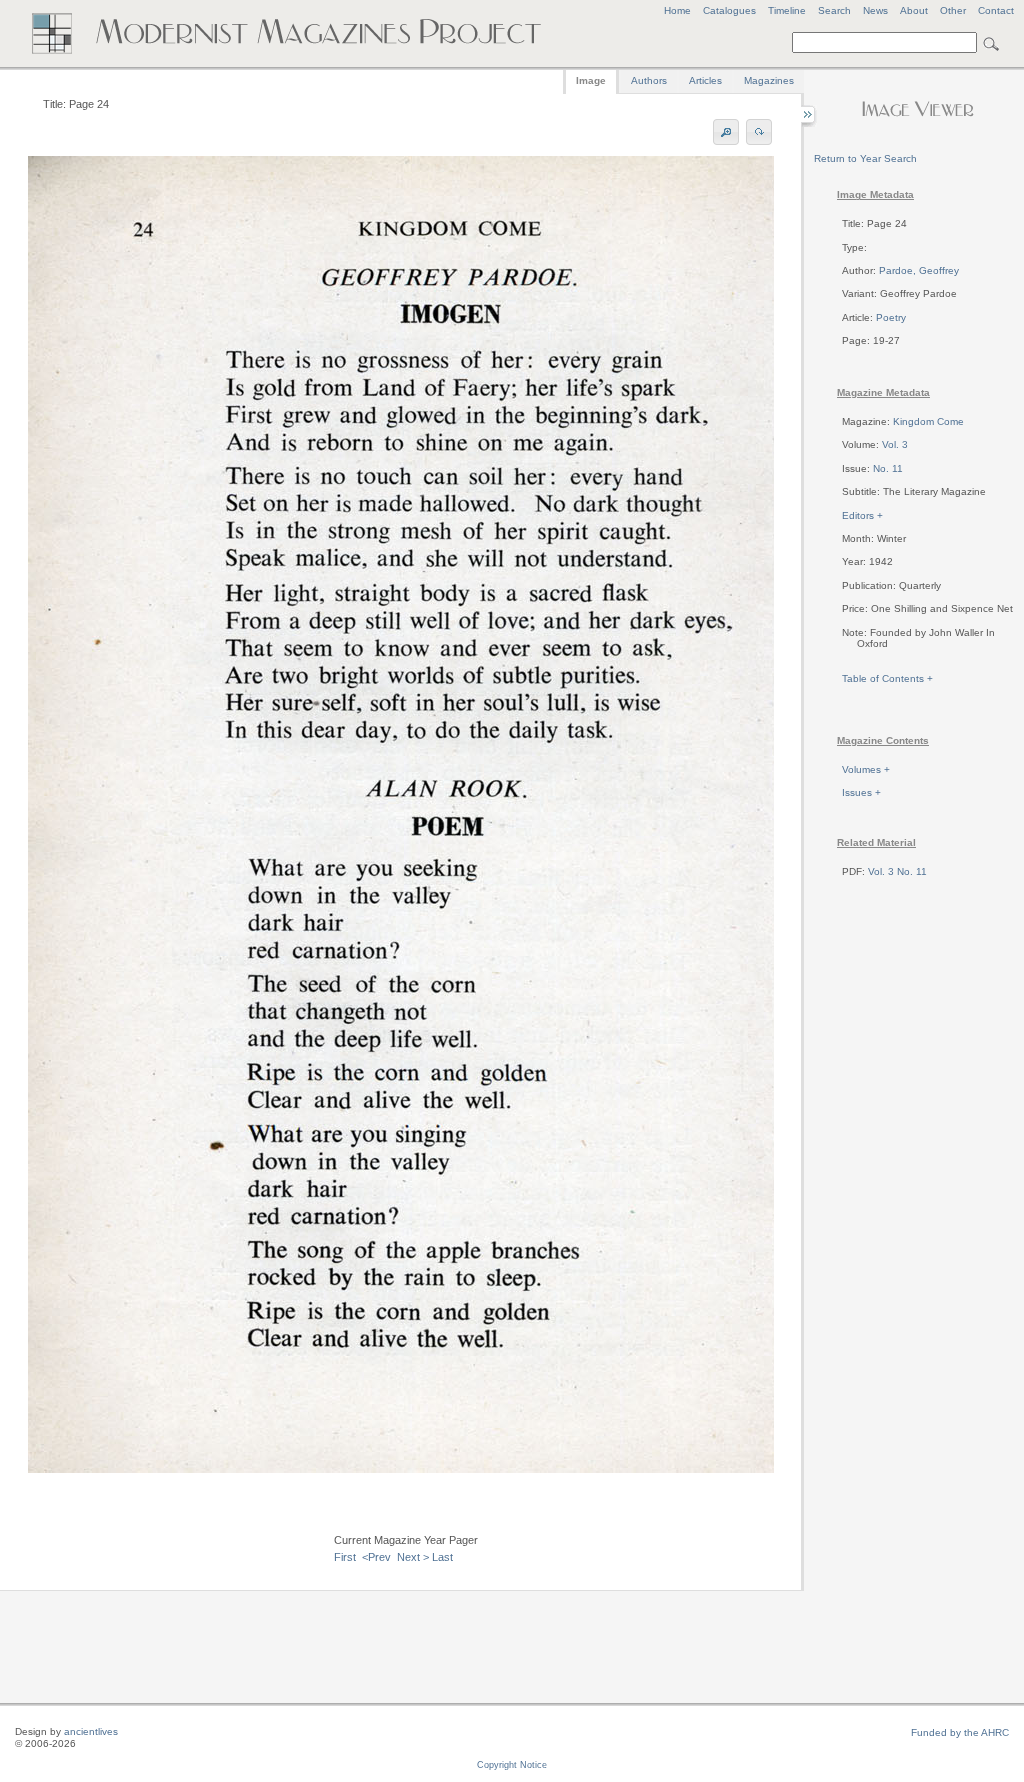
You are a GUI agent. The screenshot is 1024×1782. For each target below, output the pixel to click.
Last (442, 1557)
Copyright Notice (512, 1765)
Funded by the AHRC (960, 1732)
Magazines (769, 80)
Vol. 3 (895, 444)
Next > (413, 1557)
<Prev (376, 1557)
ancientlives (91, 1731)
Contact (996, 10)
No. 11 (888, 468)
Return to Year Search (865, 158)
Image (591, 80)
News (875, 10)
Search (834, 10)
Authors (649, 80)
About (914, 10)
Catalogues (729, 10)
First (345, 1557)
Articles (705, 80)
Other (953, 10)
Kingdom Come (928, 421)
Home (677, 10)
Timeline (787, 10)
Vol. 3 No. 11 (897, 871)
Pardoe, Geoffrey (919, 270)
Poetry (891, 317)
